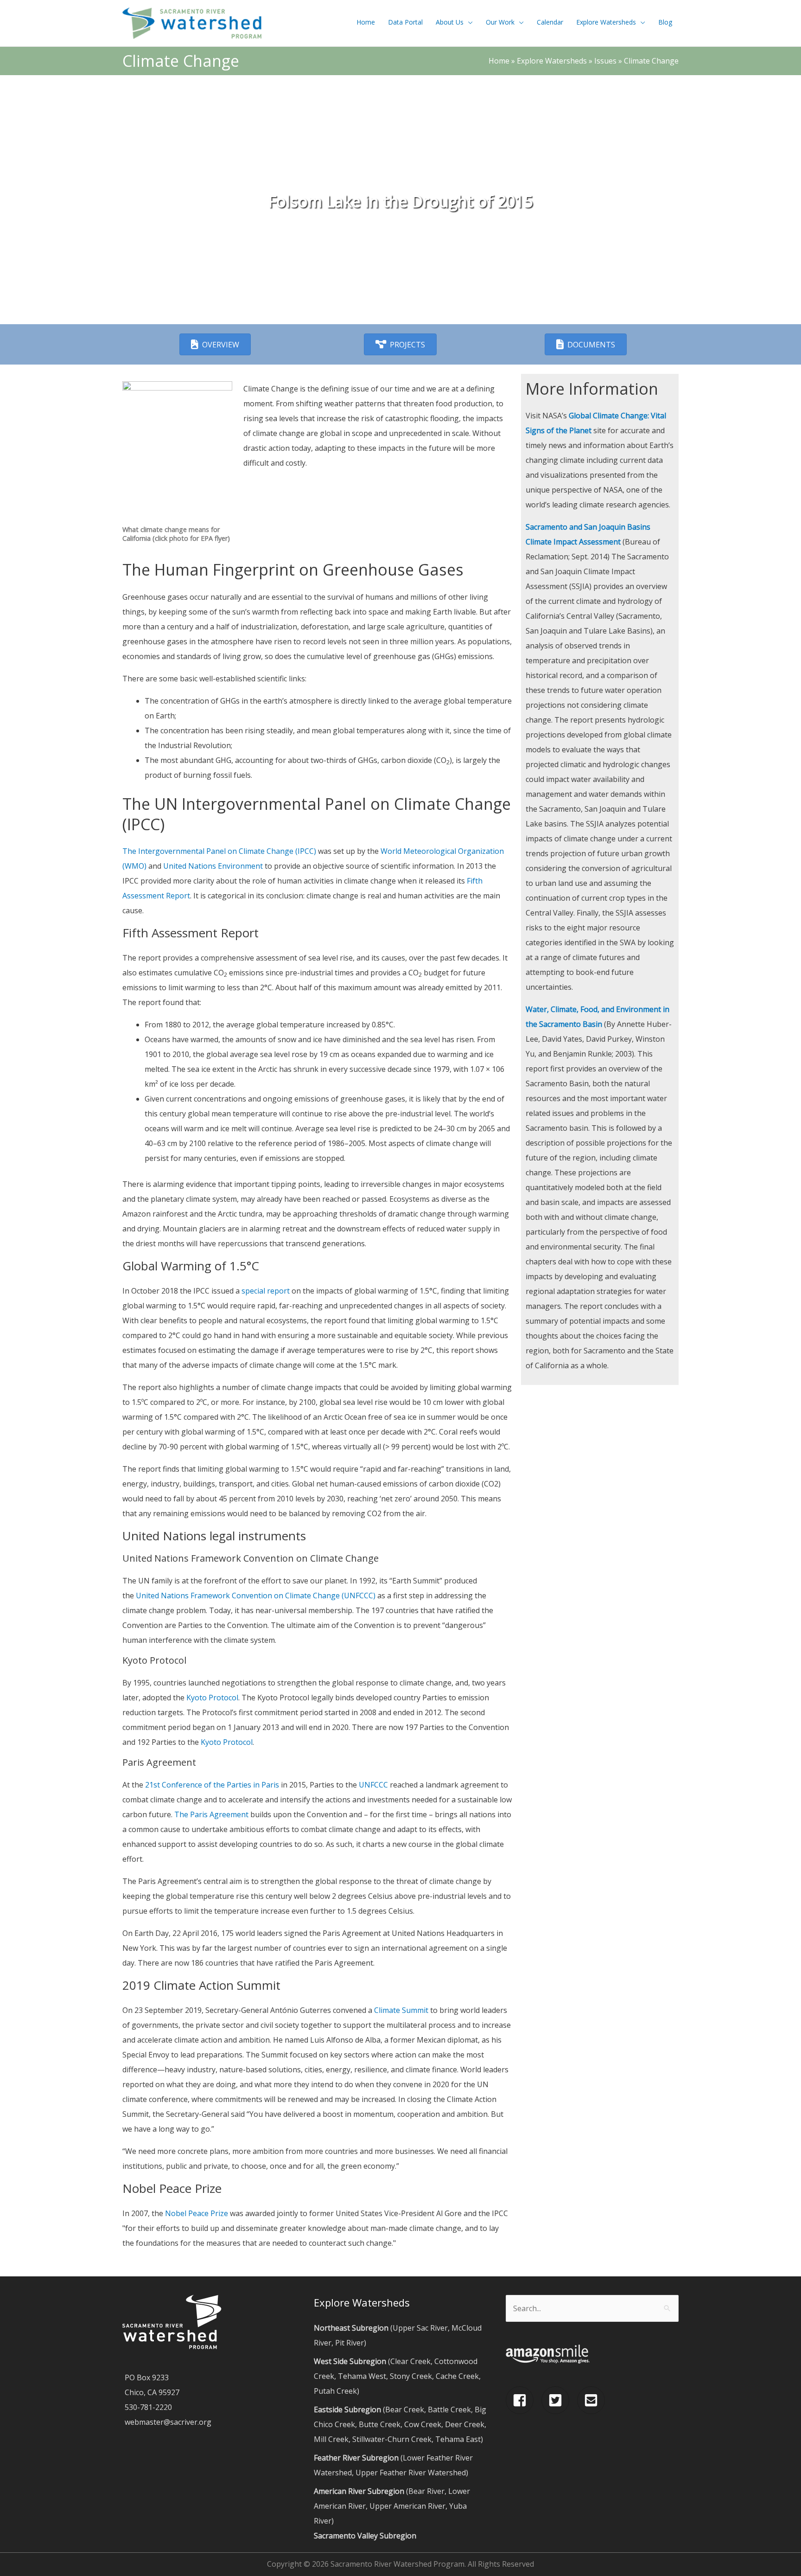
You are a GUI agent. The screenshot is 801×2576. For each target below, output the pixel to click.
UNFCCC (373, 1785)
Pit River (350, 2343)
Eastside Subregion (347, 2409)
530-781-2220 (148, 2407)
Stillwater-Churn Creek (392, 2439)
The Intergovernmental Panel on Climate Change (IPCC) (220, 851)
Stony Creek (411, 2376)
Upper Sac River (420, 2328)
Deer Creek (465, 2424)
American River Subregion (359, 2491)
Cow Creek (423, 2424)
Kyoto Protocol (212, 1698)
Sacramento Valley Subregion (365, 2536)
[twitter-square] (558, 2400)
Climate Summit (401, 2010)
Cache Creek (457, 2376)
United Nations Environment (214, 866)
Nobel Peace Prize (197, 2213)
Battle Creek (449, 2409)
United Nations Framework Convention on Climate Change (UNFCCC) (256, 1596)
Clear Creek (410, 2361)
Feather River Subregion (356, 2458)
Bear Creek (405, 2409)
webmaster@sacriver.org (168, 2422)
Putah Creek (335, 2391)
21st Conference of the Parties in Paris (212, 1785)
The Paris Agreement (211, 1814)
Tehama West (362, 2376)
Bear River (426, 2491)
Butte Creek (380, 2424)
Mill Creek (331, 2439)
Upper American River (407, 2506)
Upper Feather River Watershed (411, 2473)
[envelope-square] (593, 2400)
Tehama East (458, 2439)
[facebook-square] (523, 2400)
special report (266, 1291)
